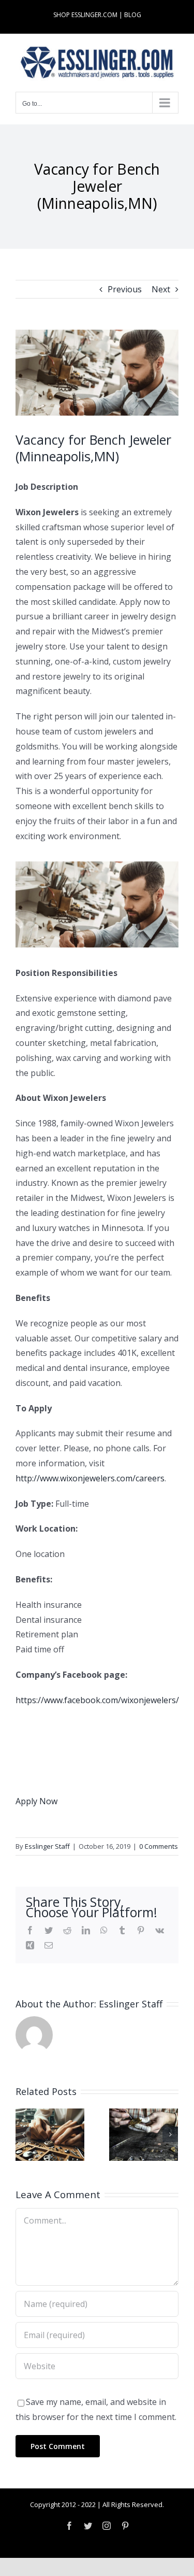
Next (161, 289)
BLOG (133, 15)
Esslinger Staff (47, 1846)
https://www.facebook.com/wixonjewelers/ (97, 1700)
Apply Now (36, 1801)
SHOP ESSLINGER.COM (85, 15)
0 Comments (159, 1846)
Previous (125, 289)
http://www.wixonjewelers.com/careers (90, 1478)
